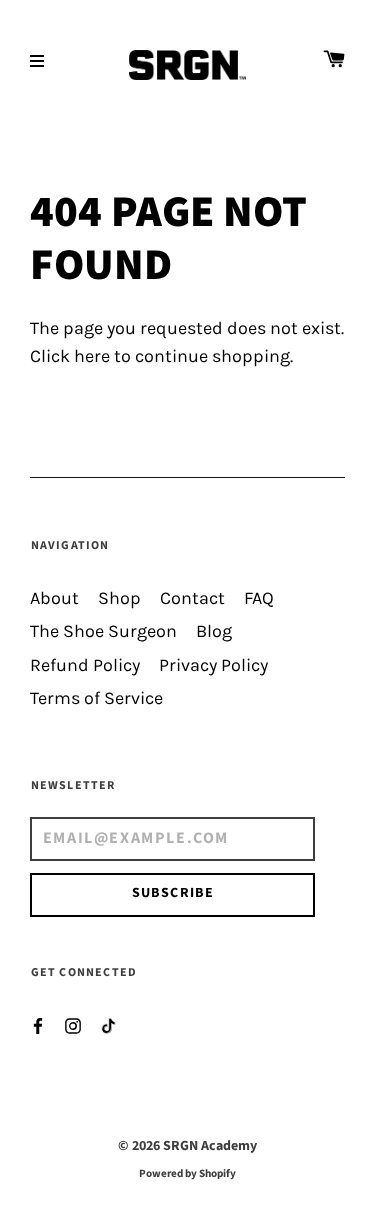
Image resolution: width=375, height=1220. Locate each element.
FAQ (259, 598)
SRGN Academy (210, 1146)
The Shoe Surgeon (103, 631)
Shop (119, 598)
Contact (192, 598)
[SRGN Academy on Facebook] (38, 1024)
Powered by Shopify (187, 1173)
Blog (214, 631)
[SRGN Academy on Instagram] (73, 1024)
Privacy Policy (213, 665)
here (92, 356)
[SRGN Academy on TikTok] (108, 1024)
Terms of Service (96, 698)
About (54, 598)
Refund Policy (85, 665)
